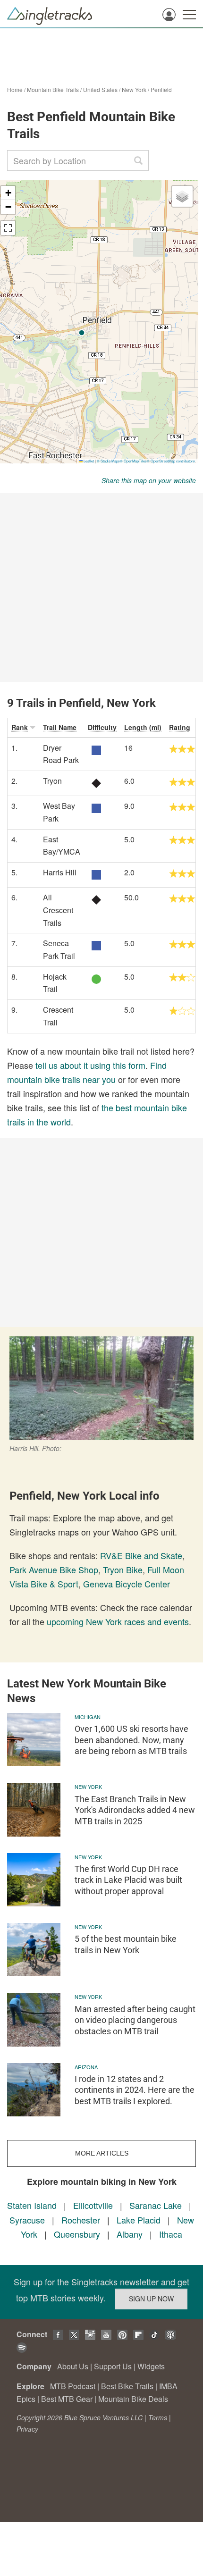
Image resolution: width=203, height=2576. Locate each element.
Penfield (161, 89)
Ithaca (171, 2234)
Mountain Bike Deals (133, 2399)
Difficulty (102, 727)
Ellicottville (93, 2205)
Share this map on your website (149, 480)
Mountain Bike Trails (53, 89)
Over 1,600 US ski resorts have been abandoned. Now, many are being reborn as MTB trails (131, 1740)
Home (15, 89)
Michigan (88, 1717)
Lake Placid (139, 2220)
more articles (102, 2153)
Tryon (52, 781)
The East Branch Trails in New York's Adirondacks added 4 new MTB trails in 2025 (135, 1810)
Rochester (81, 2220)
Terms (158, 2417)
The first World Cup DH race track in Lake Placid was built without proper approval (128, 1880)
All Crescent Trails (58, 910)
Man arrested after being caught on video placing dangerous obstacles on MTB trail (135, 2020)
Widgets (151, 2366)
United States (100, 89)
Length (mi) (143, 727)
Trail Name (60, 727)
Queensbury (77, 2234)
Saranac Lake (156, 2205)
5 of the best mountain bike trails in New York (126, 1944)
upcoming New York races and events (118, 1621)
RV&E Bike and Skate (141, 1555)
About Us (73, 2366)
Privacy (27, 2429)
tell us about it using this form (90, 1065)
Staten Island (32, 2205)
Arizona (86, 2067)
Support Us (113, 2366)
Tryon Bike (123, 1569)
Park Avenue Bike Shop (54, 1569)
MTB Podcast (73, 2386)
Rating (180, 727)
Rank (20, 727)
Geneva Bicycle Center (127, 1584)
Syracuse (27, 2220)
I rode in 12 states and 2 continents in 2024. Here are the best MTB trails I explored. (135, 2090)
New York (134, 89)
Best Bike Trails (127, 2386)
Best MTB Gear (67, 2399)
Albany (130, 2234)
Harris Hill (60, 872)
